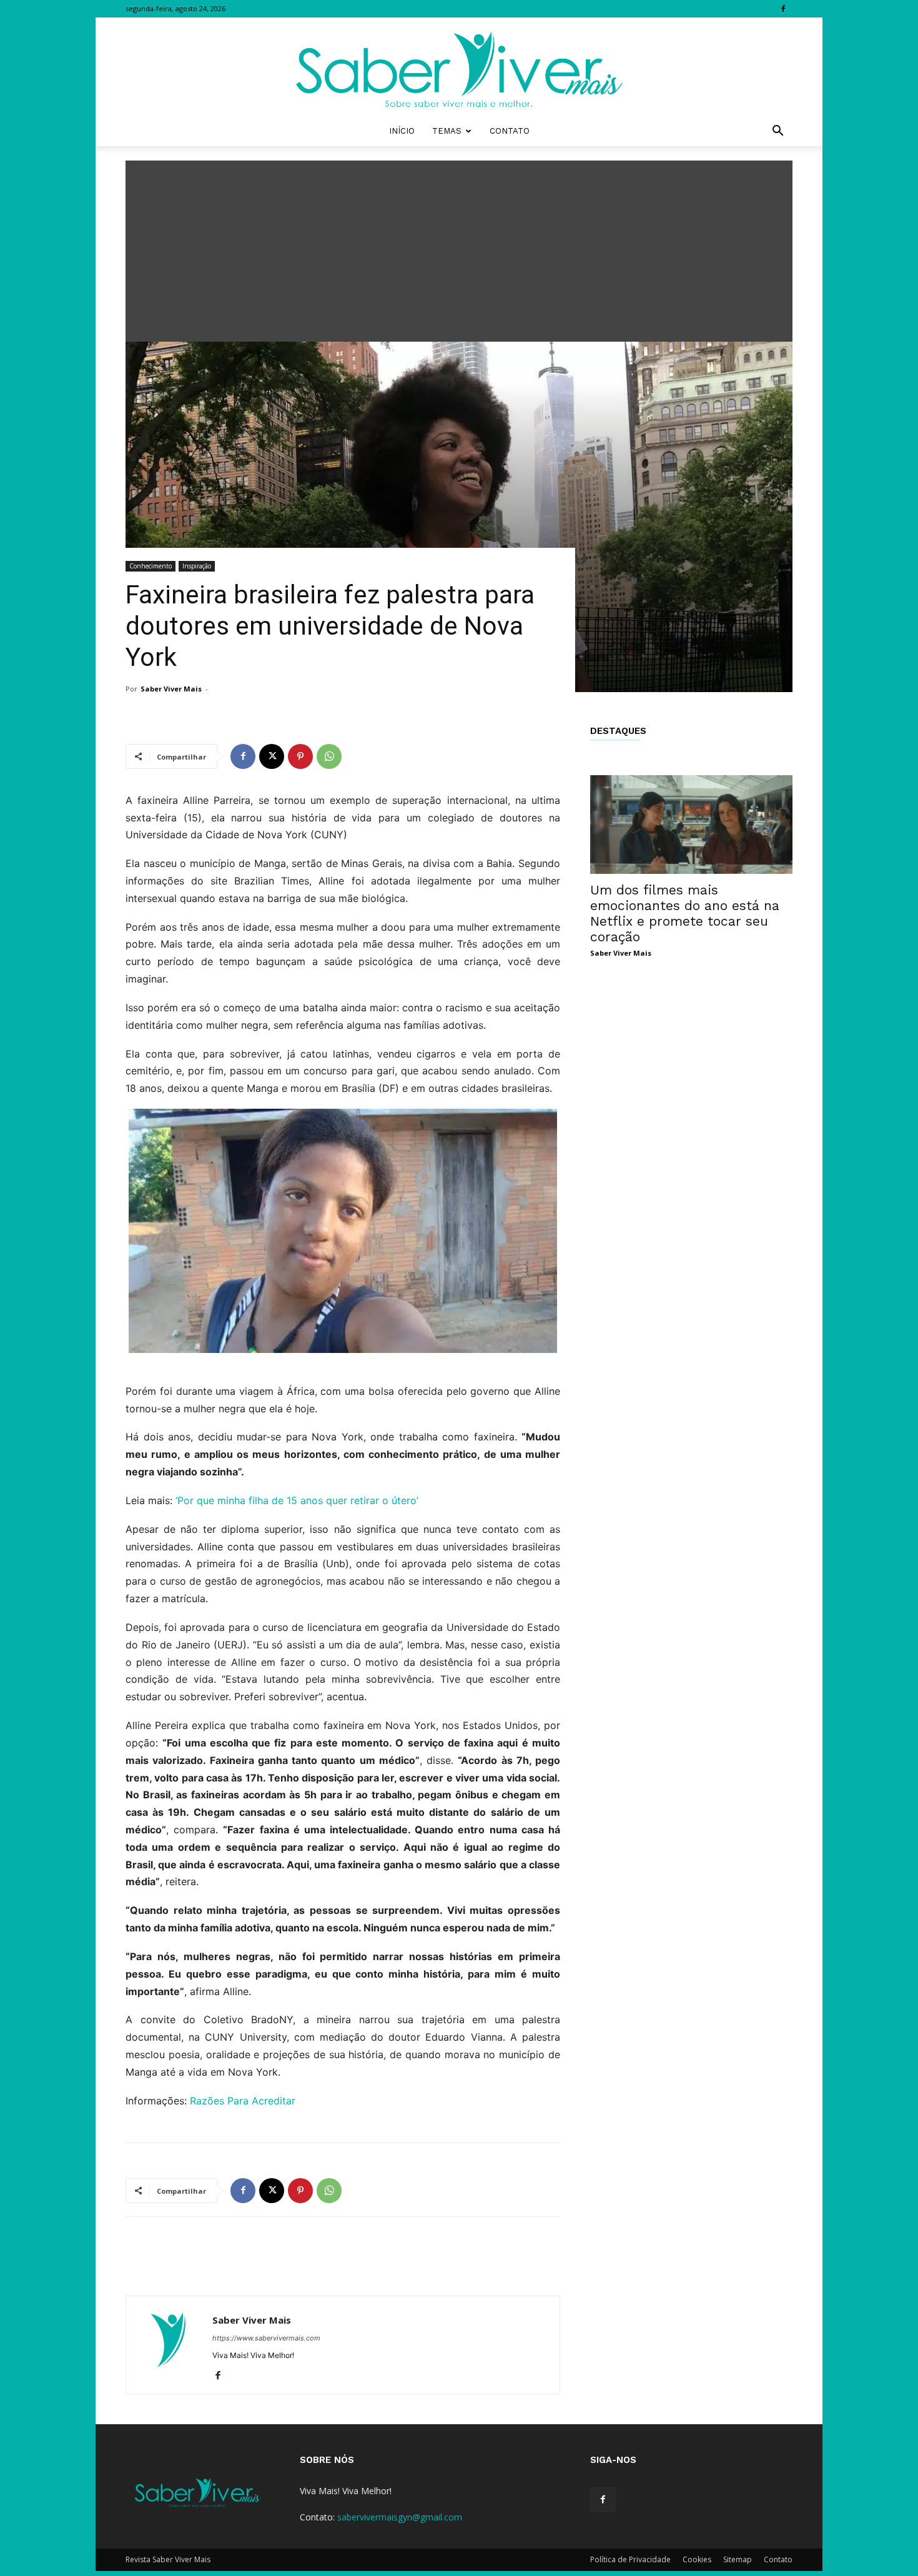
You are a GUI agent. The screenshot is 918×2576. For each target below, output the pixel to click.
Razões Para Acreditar (243, 2101)
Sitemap (738, 2559)
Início (402, 131)
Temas (447, 131)
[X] (272, 756)
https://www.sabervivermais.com (266, 2338)
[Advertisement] (459, 248)
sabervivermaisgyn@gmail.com (400, 2517)
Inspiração (197, 566)
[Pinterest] (300, 756)
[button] (777, 132)
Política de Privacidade (630, 2559)
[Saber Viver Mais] (459, 67)
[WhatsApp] (329, 756)
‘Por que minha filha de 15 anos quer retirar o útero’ (297, 1500)
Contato (510, 131)
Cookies (697, 2559)
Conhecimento (151, 566)
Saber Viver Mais (171, 689)
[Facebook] (783, 9)
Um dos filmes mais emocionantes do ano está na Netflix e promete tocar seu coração (685, 913)
